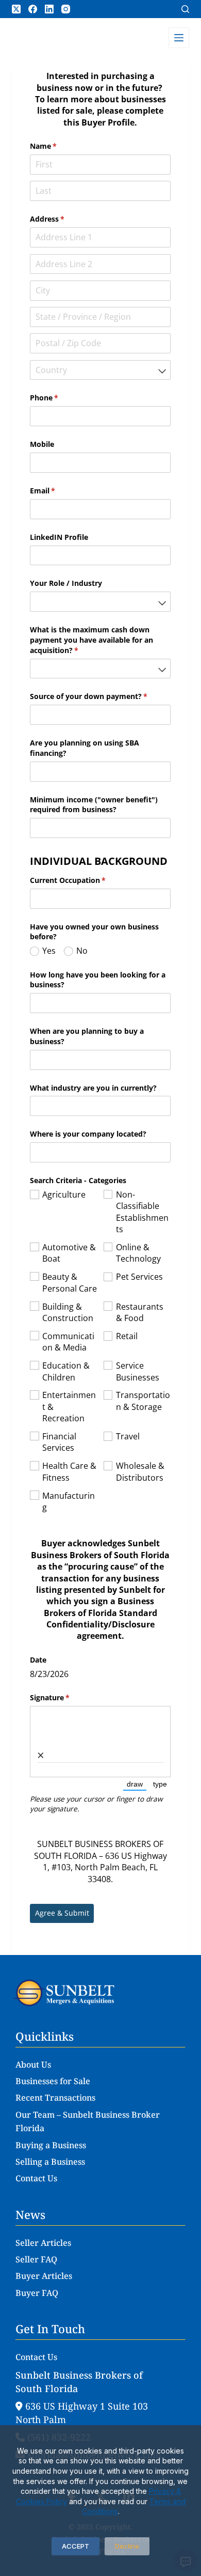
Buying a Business (51, 2145)
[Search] (185, 9)
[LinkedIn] (49, 9)
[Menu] (179, 38)
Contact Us (36, 2178)
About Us (33, 2065)
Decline (127, 2546)
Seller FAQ (36, 2259)
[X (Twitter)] (16, 9)
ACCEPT (76, 2546)
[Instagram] (66, 9)
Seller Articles (43, 2243)
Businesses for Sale (53, 2081)
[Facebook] (33, 9)
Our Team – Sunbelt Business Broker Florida (88, 2121)
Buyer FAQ (37, 2293)
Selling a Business (50, 2162)
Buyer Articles (44, 2276)
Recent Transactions (55, 2098)
